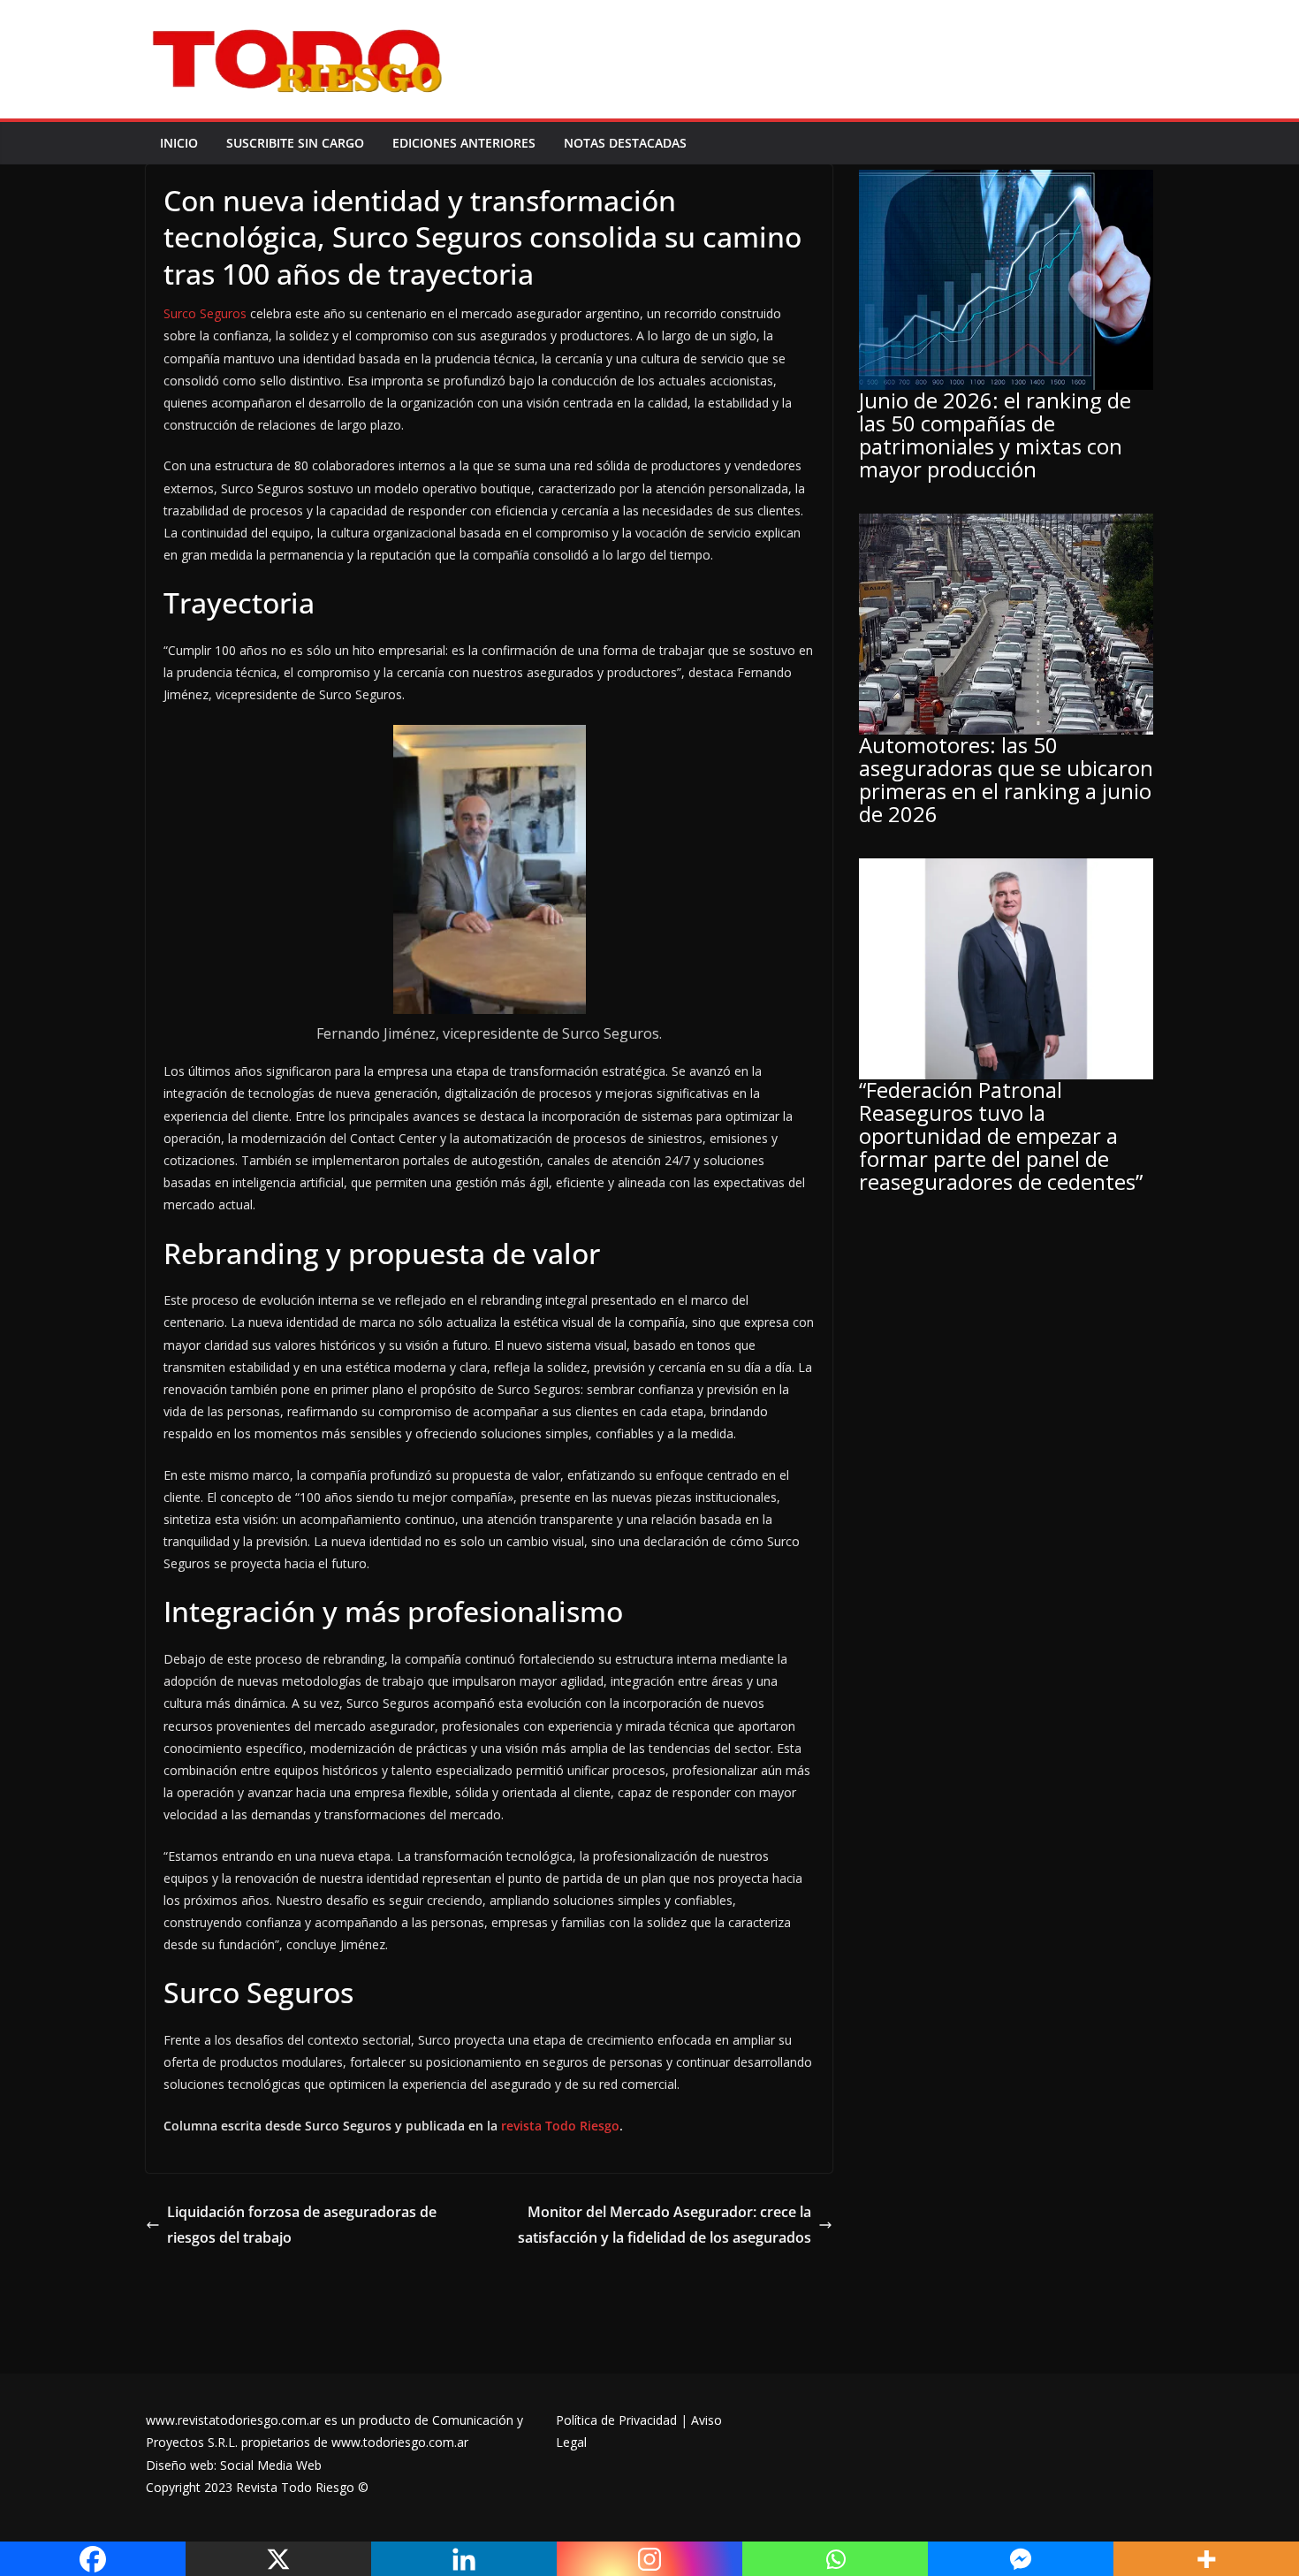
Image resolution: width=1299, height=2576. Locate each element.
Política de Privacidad (616, 2420)
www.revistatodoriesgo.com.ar (233, 2420)
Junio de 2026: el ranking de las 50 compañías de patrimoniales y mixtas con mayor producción (995, 434)
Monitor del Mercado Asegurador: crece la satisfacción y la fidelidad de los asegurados (665, 2225)
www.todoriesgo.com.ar (400, 2442)
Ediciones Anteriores (464, 143)
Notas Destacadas (625, 143)
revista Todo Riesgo (560, 2126)
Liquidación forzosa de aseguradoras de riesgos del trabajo (302, 2225)
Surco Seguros (205, 313)
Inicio (179, 143)
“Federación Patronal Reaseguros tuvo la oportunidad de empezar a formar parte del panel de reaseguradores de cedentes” (1001, 1136)
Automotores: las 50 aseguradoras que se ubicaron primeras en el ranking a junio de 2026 (1006, 779)
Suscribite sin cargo (295, 143)
